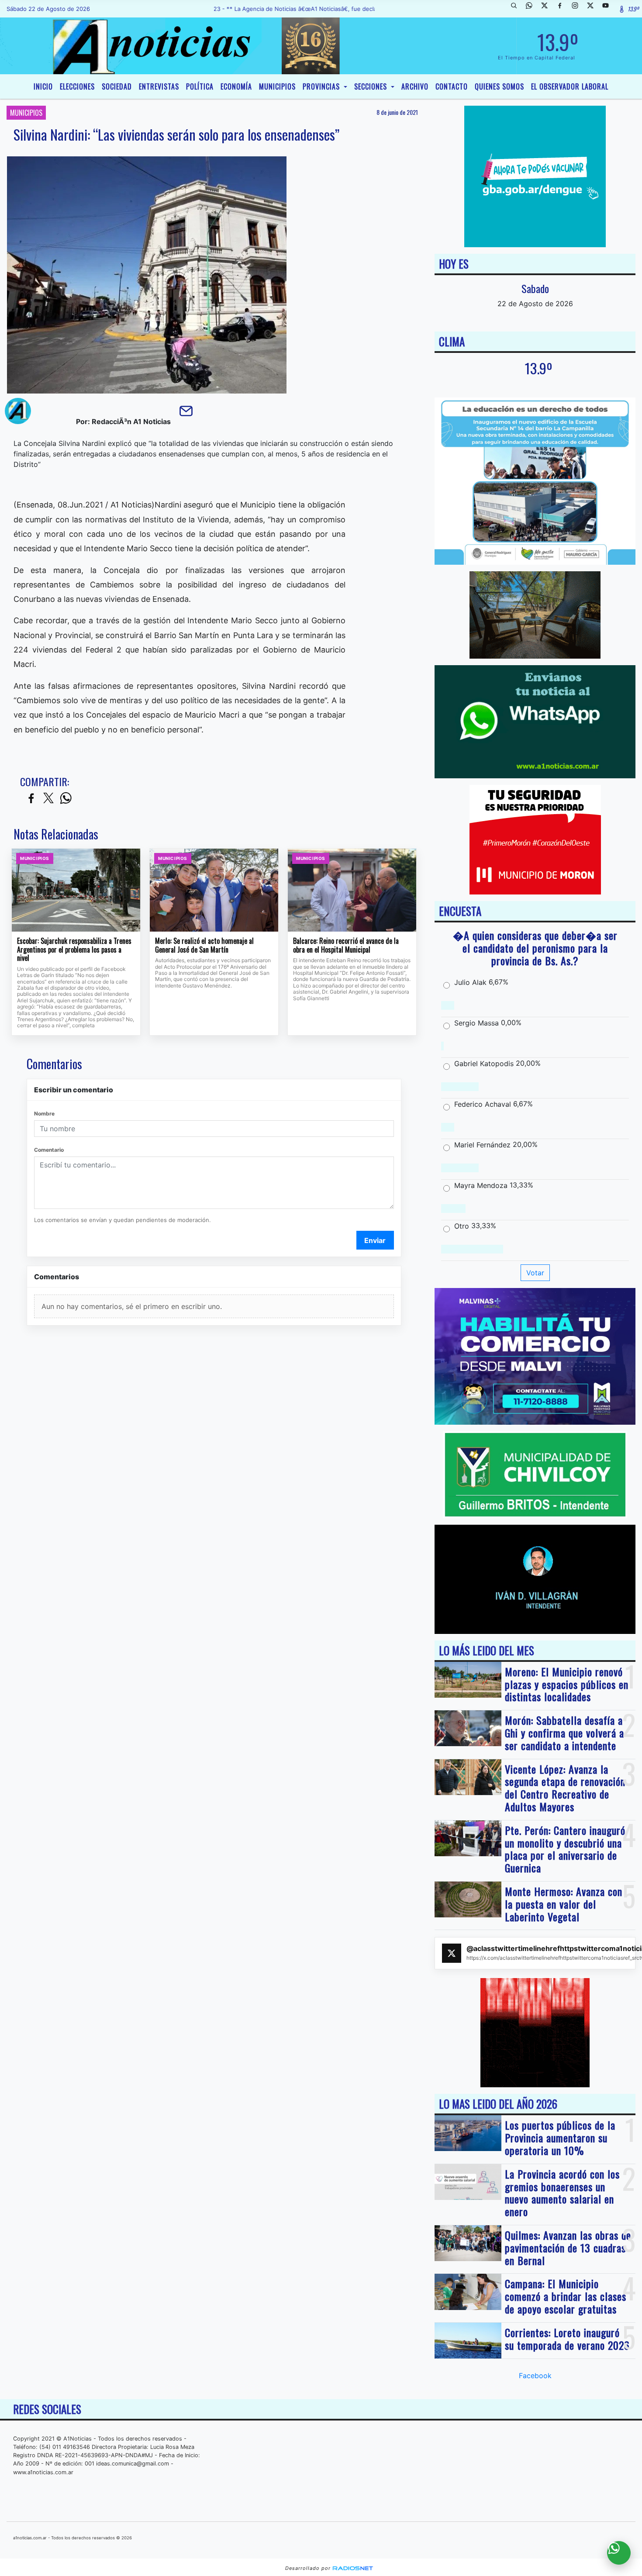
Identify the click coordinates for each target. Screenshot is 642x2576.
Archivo (415, 86)
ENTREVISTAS (159, 86)
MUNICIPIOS (277, 86)
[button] (517, 9)
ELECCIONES (77, 86)
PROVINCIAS (322, 86)
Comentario (49, 1150)
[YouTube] (609, 9)
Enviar (375, 1240)
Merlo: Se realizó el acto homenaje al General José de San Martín (204, 945)
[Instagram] (578, 9)
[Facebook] (563, 9)
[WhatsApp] (532, 9)
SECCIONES (372, 86)
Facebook (535, 2376)
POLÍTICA (200, 86)
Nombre (44, 1114)
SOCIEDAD (117, 86)
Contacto (452, 86)
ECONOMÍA (236, 86)
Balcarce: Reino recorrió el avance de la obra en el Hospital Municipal (346, 945)
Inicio (43, 86)
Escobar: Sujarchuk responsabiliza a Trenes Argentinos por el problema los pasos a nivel (74, 950)
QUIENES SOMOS (499, 86)
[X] (548, 9)
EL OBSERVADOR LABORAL (570, 86)
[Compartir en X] (48, 799)
